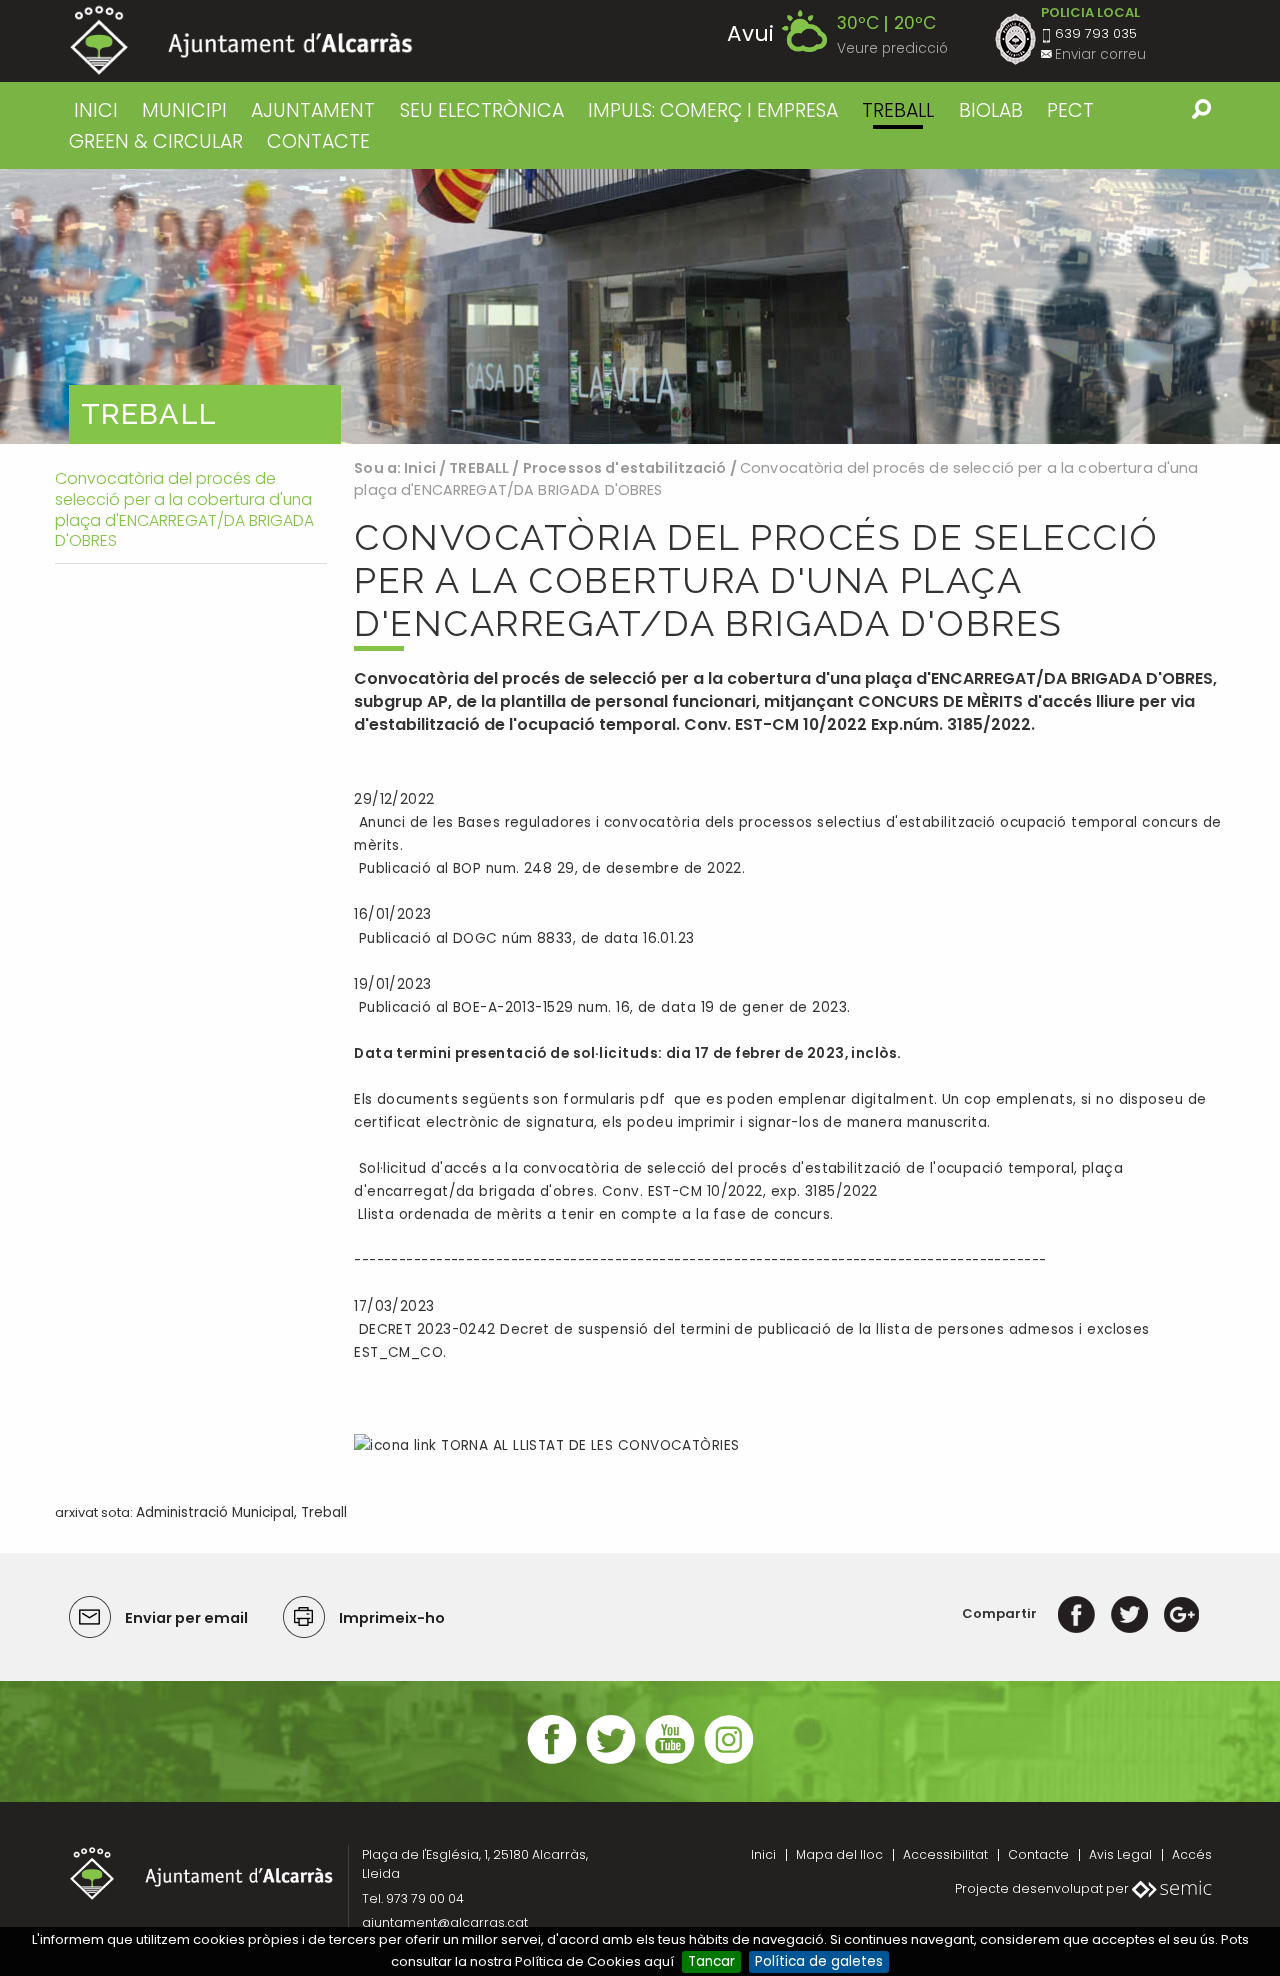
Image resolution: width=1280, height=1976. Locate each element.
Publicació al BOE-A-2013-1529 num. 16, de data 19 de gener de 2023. (602, 1007)
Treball (324, 1512)
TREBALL (898, 110)
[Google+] (1181, 1613)
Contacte (1038, 1854)
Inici (96, 110)
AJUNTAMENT (313, 110)
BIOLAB (991, 110)
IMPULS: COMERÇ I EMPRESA (713, 110)
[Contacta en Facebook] (552, 1761)
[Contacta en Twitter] (611, 1761)
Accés (1192, 1854)
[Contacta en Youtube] (670, 1761)
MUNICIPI (184, 110)
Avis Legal (1120, 1854)
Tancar (711, 1961)
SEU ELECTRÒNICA (482, 110)
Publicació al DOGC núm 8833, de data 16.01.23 (524, 938)
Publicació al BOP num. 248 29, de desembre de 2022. (549, 868)
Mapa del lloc (839, 1854)
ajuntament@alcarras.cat (445, 1922)
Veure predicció (892, 48)
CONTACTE (318, 141)
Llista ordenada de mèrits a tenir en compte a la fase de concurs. (595, 1214)
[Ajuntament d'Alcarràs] (241, 40)
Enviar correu (1100, 54)
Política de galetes (819, 1961)
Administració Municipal (215, 1512)
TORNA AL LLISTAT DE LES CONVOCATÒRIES (588, 1445)
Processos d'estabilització (625, 468)
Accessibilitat (945, 1854)
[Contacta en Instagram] (729, 1761)
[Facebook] (1076, 1613)
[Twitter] (1129, 1613)
